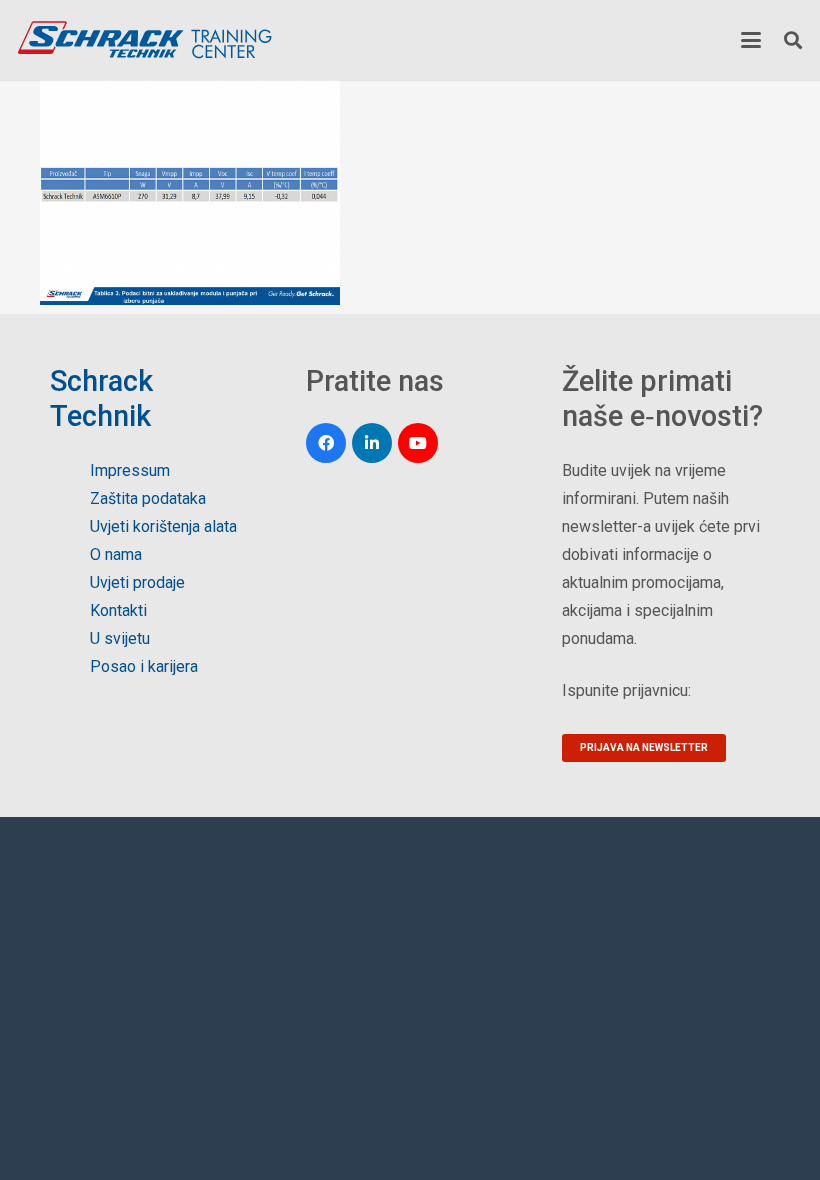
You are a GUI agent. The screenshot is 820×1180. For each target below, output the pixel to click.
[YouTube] (418, 443)
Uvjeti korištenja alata (163, 526)
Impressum (130, 470)
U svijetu (120, 638)
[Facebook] (326, 443)
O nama (116, 554)
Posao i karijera (144, 666)
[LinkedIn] (372, 443)
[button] (751, 40)
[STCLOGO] (144, 40)
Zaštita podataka (148, 498)
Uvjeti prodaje (137, 582)
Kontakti (118, 610)
